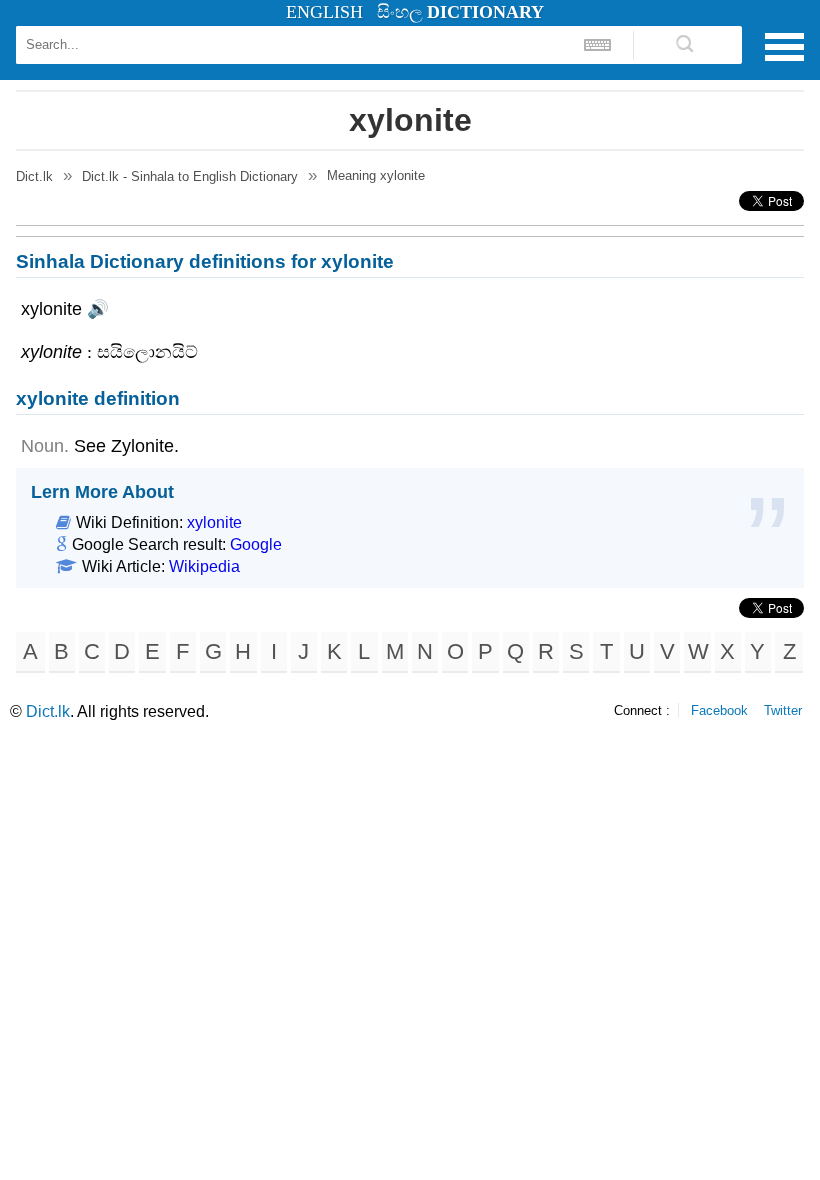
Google (256, 544)
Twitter (783, 710)
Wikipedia (204, 566)
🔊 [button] (98, 309)
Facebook (719, 710)
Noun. (45, 446)
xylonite (214, 522)
